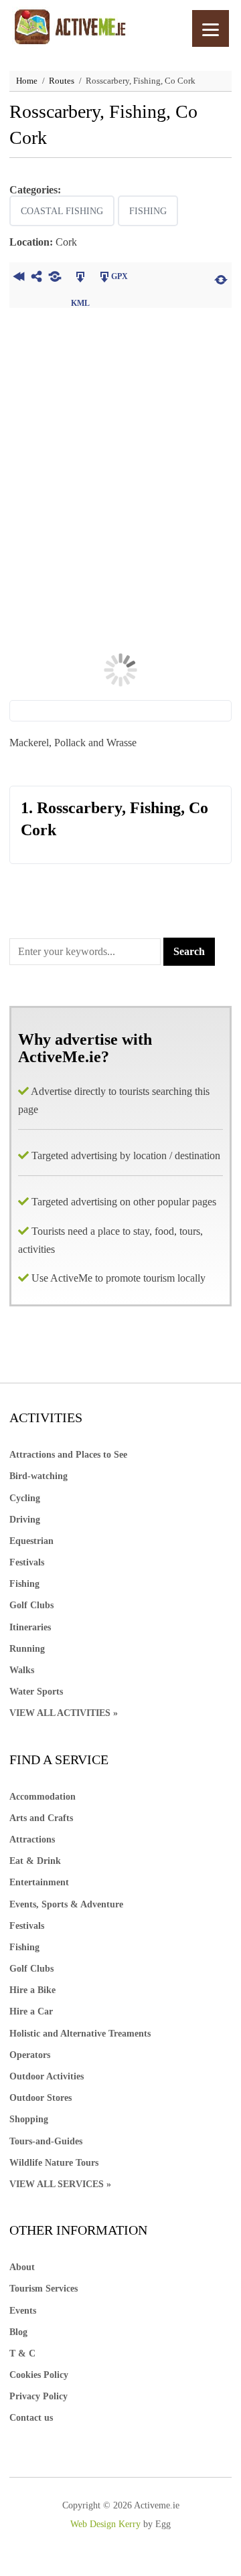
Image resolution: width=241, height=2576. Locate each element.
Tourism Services (44, 2289)
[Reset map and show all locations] (221, 278)
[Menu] (211, 28)
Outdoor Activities (47, 2076)
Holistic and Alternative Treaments (80, 2034)
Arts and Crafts (41, 1818)
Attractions (32, 1839)
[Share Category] (55, 278)
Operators (30, 2055)
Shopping (29, 2119)
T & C (22, 2353)
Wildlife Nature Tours (54, 2163)
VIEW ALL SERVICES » (60, 2184)
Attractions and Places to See (68, 1455)
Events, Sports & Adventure (66, 1904)
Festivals (27, 1562)
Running (27, 1649)
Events (23, 2311)
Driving (25, 1520)
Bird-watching (38, 1476)
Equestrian (31, 1541)
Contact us (31, 2418)
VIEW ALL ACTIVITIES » (64, 1713)
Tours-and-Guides (46, 2141)
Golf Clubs (31, 1605)
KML (80, 278)
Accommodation (43, 1797)
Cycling (25, 1498)
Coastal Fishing (62, 211)
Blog (18, 2332)
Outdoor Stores (41, 2098)
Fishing (148, 211)
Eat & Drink (35, 1861)
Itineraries (30, 1627)
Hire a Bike (32, 1990)
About (22, 2267)
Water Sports (36, 1692)
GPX (119, 276)
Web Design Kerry (105, 2524)
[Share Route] (36, 278)
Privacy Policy (38, 2396)
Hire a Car (31, 2011)
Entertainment (39, 1882)
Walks (22, 1670)
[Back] (18, 278)
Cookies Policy (39, 2375)
